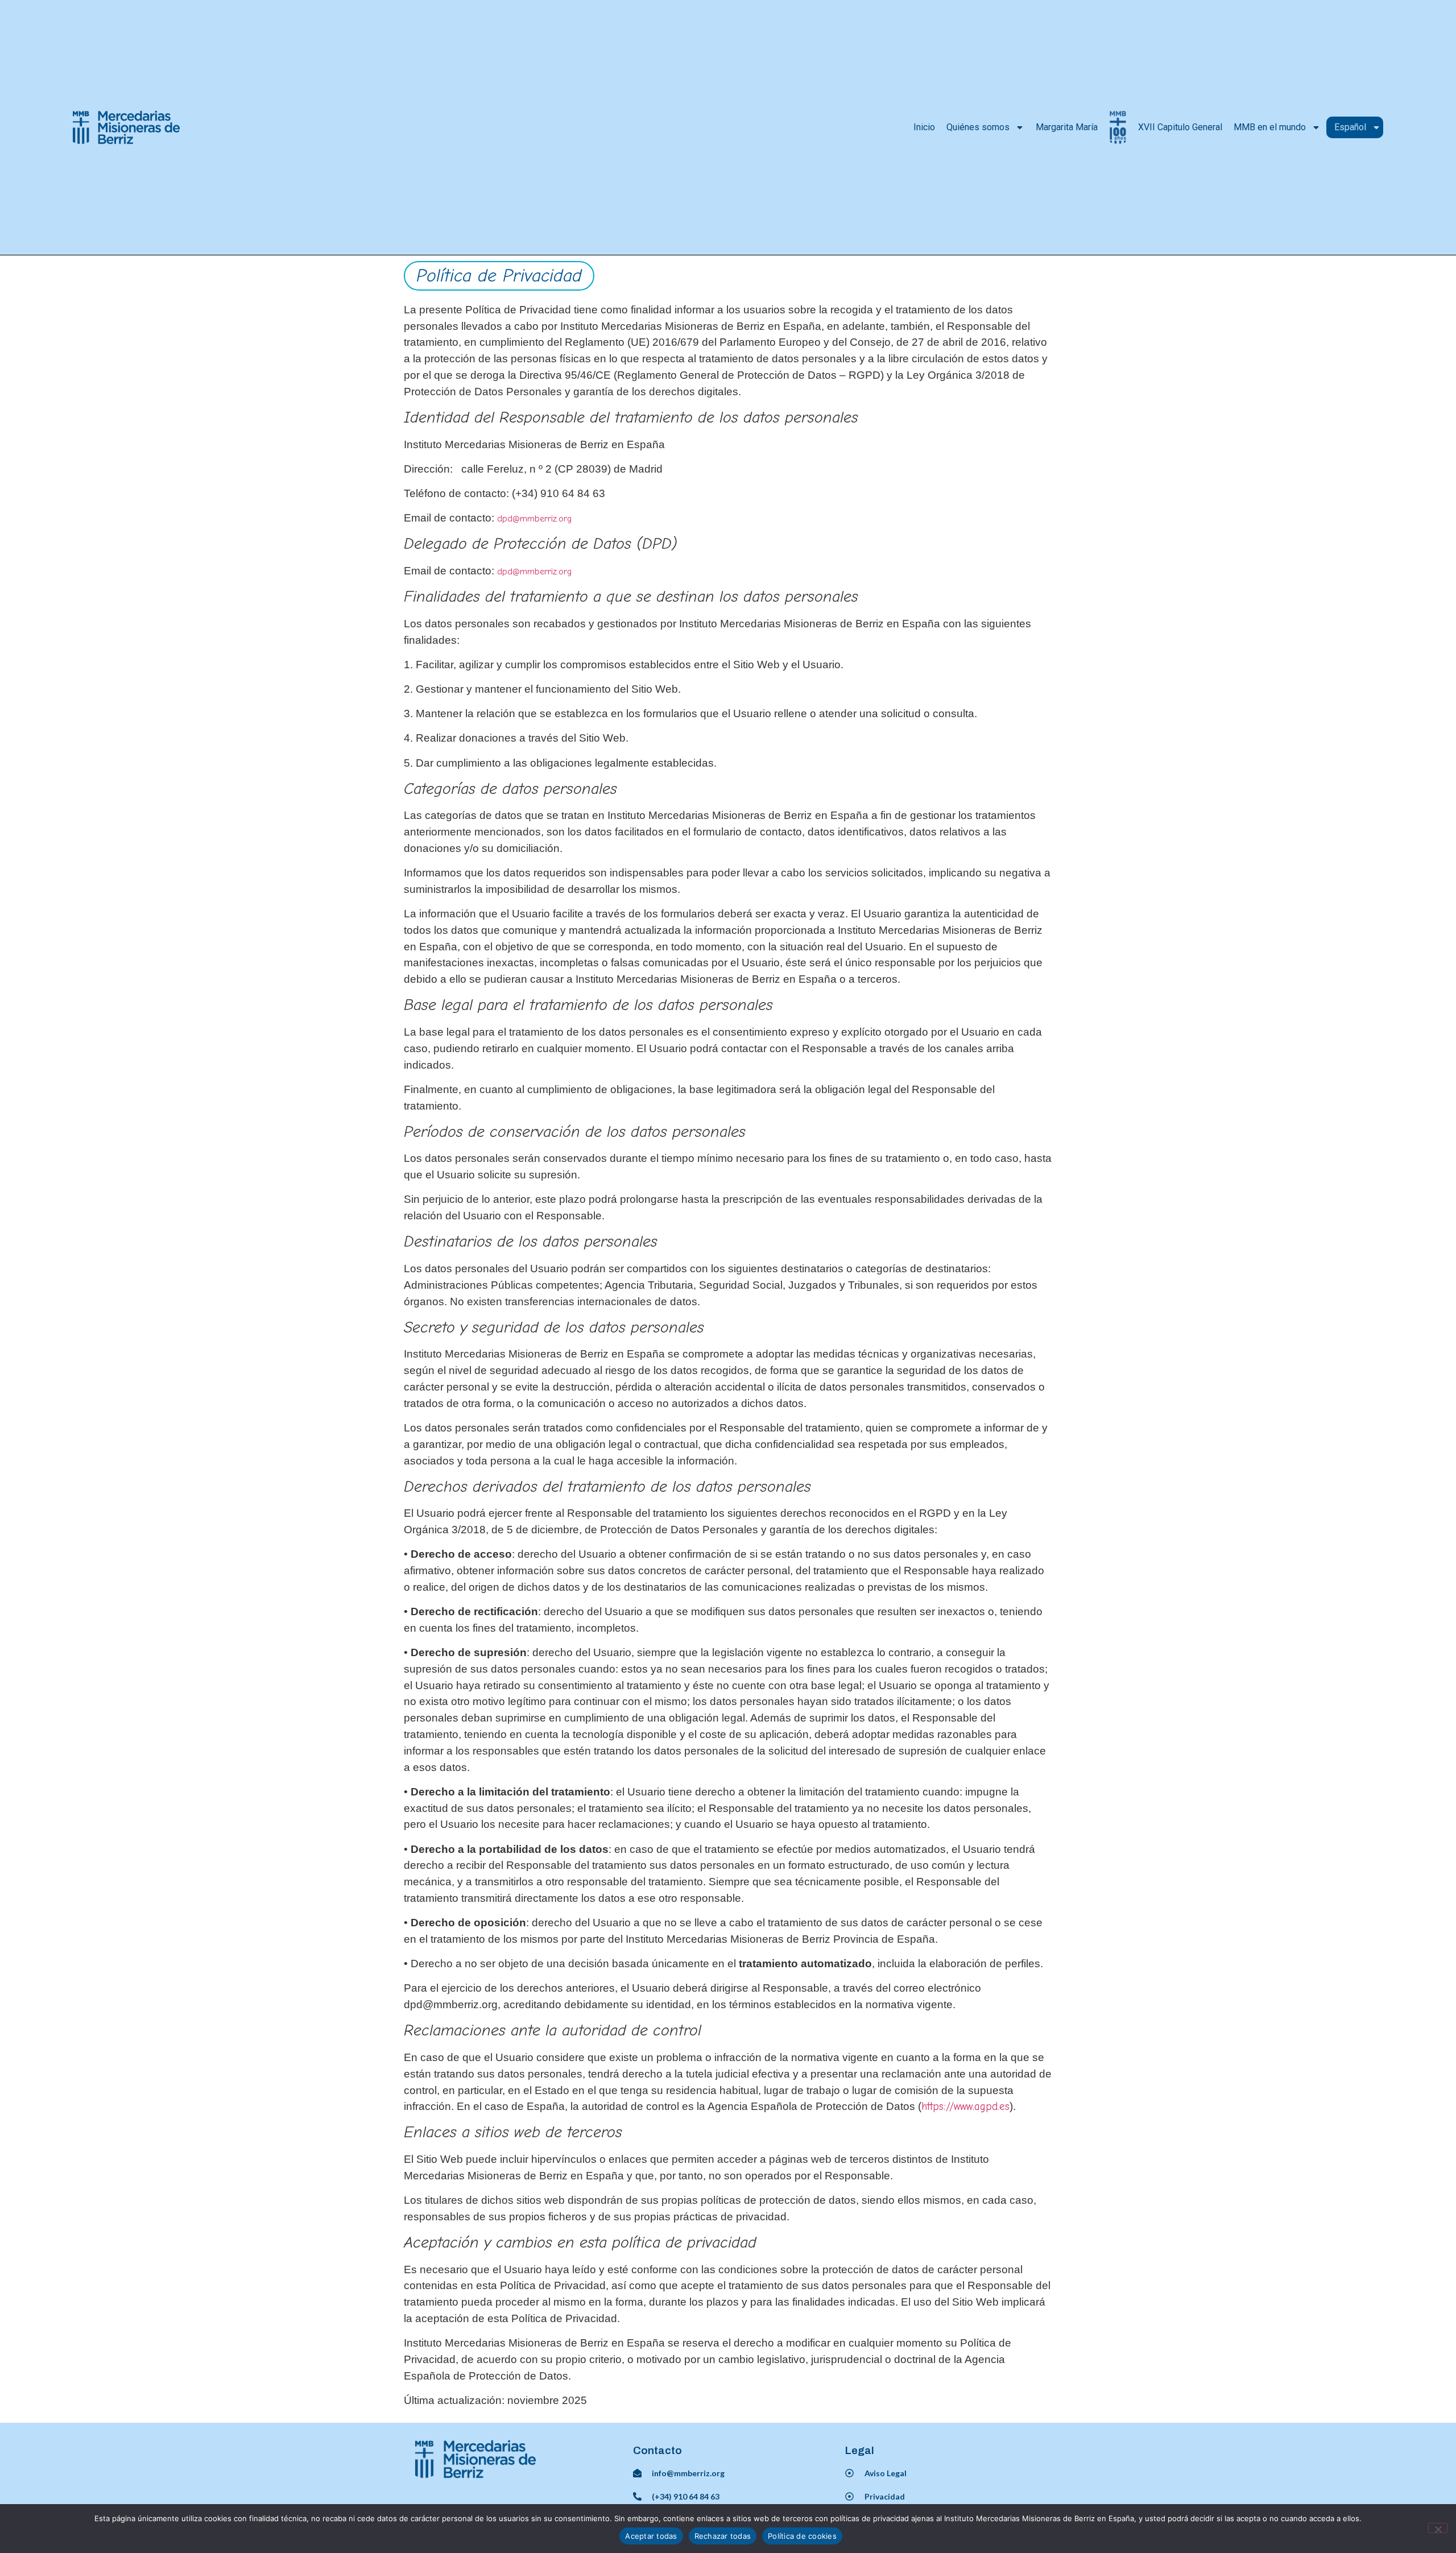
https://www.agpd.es (965, 2107)
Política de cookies (802, 2536)
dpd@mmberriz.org (535, 519)
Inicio (924, 127)
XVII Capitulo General (1180, 127)
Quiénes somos (978, 127)
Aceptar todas (651, 2536)
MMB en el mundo (1270, 127)
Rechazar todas (723, 2536)
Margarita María (1067, 127)
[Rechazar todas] (1438, 2528)
